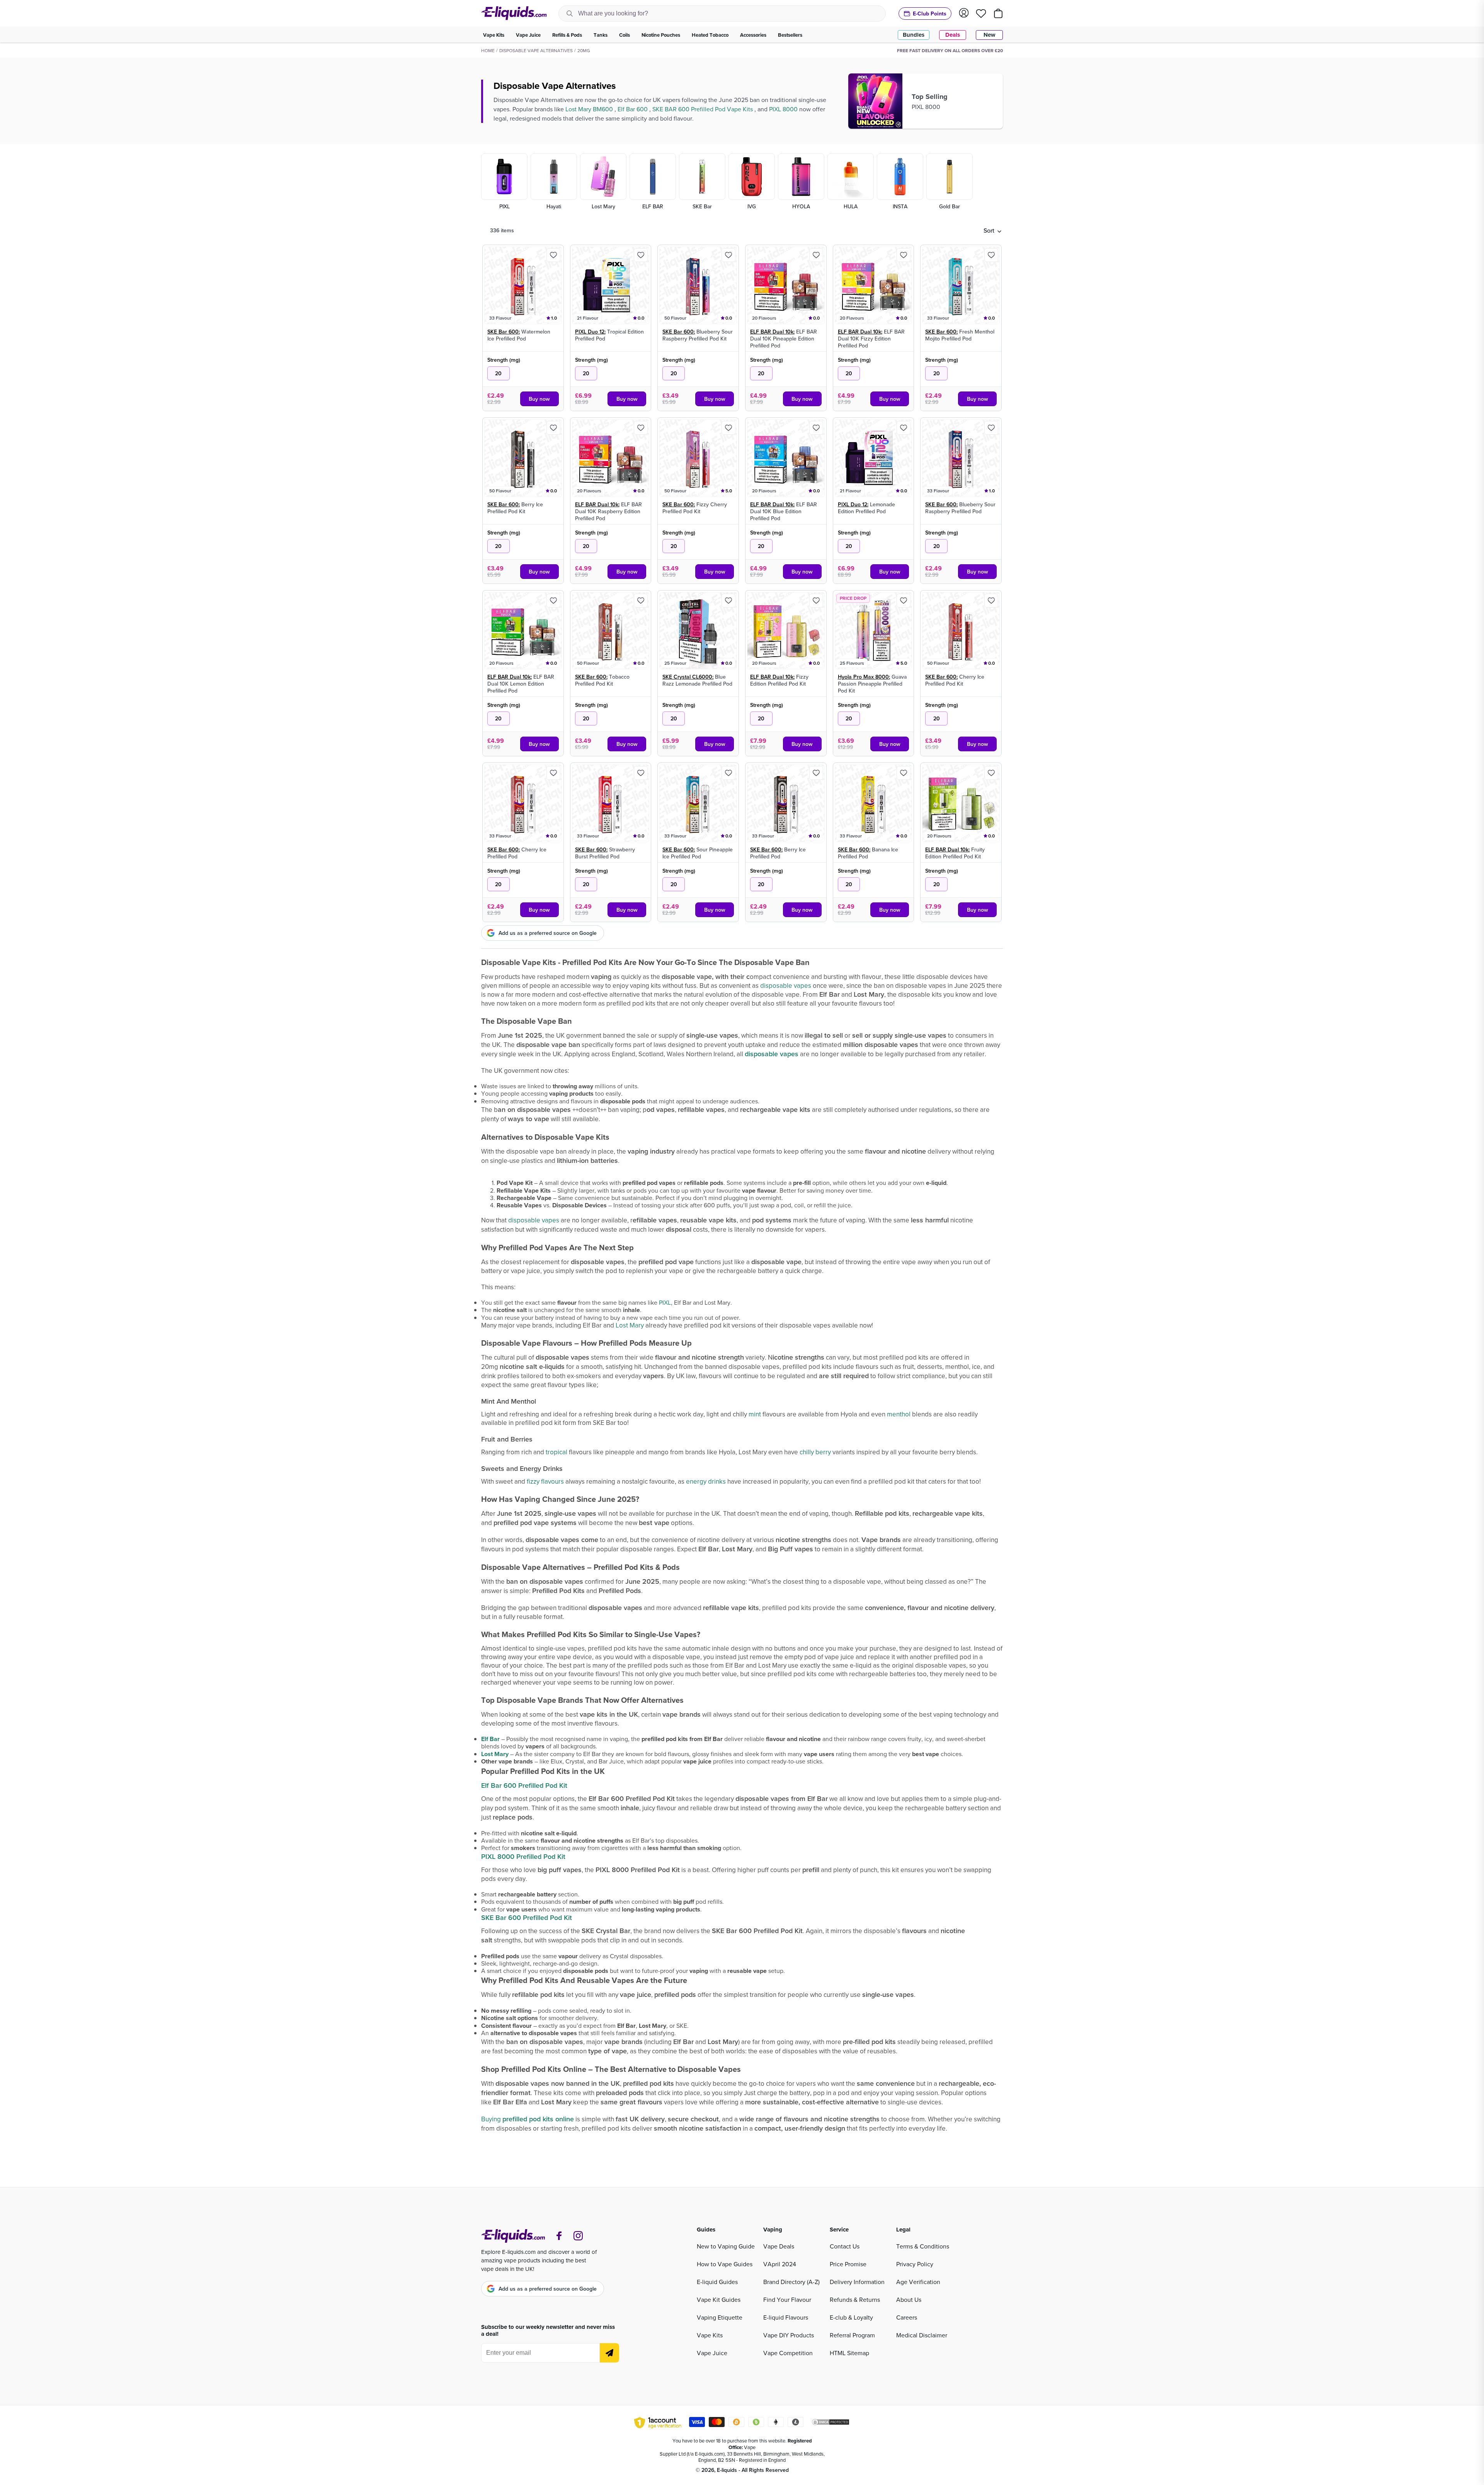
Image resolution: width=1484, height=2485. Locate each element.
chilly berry (815, 1452)
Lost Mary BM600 (590, 109)
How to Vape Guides (725, 2264)
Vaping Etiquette (720, 2317)
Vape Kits (710, 2335)
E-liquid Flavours (786, 2317)
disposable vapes (786, 985)
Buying (528, 2119)
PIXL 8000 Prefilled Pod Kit (523, 1856)
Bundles (914, 35)
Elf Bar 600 (633, 109)
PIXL (665, 1302)
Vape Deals (779, 2246)
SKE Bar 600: (504, 332)
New (990, 35)
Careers (907, 2317)
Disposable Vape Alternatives (536, 50)
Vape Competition (788, 2353)
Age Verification (918, 2282)
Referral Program (852, 2335)
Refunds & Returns (855, 2299)
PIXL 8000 (784, 109)
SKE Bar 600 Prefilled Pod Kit (527, 1917)
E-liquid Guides (717, 2282)
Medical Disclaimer (922, 2335)
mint (755, 1414)
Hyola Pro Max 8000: (864, 677)
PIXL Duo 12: (590, 332)
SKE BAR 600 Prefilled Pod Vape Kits (703, 109)
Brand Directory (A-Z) (791, 2282)
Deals (953, 35)
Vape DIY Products (789, 2335)
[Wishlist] (981, 14)
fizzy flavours (545, 1481)
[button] (992, 230)
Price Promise (848, 2264)
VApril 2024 (780, 2264)
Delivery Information (857, 2282)
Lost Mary (630, 1325)
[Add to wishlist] (553, 255)
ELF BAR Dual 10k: (772, 332)
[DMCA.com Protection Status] (830, 2423)
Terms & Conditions (923, 2246)
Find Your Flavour (787, 2299)
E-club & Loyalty (851, 2317)
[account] (964, 13)
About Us (909, 2299)
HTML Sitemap (849, 2353)
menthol (899, 1414)
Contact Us (845, 2246)
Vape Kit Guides (719, 2299)
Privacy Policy (915, 2264)
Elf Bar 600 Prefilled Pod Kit (524, 1785)
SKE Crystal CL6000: (688, 677)
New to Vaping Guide (726, 2246)
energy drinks (706, 1481)
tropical (556, 1452)
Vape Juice (712, 2353)
